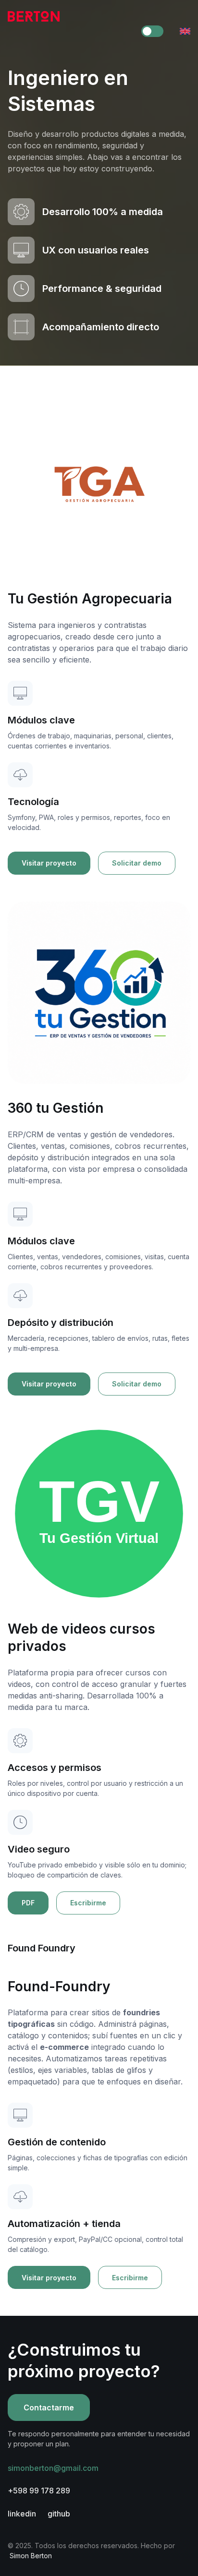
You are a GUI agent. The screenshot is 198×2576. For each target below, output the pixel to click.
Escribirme (88, 1903)
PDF (28, 1903)
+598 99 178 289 (39, 2491)
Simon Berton (31, 2556)
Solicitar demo (137, 863)
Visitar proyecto (49, 863)
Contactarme (49, 2407)
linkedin (22, 2514)
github (59, 2514)
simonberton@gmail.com (53, 2468)
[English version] (185, 31)
